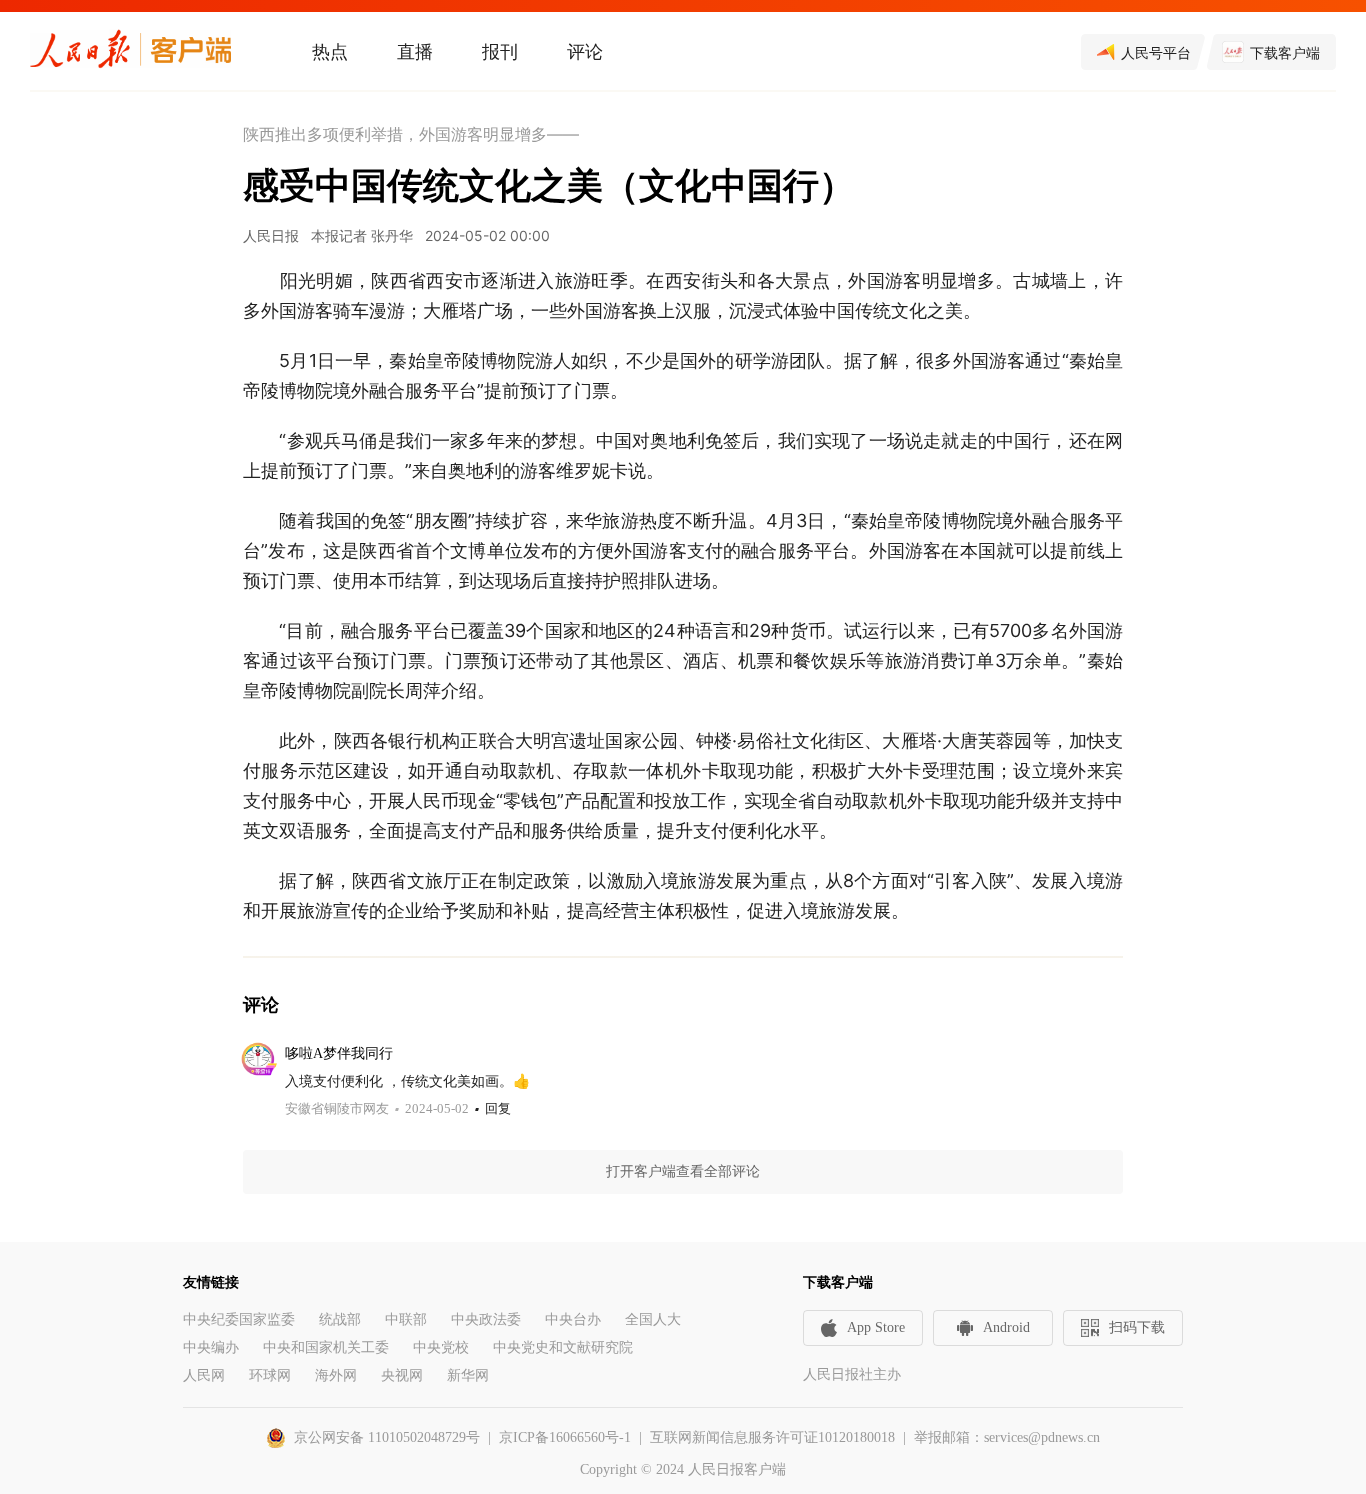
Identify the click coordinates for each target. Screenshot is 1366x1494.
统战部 (340, 1319)
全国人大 (653, 1319)
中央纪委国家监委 (239, 1319)
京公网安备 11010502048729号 (387, 1437)
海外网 (336, 1375)
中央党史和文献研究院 (563, 1347)
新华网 (468, 1375)
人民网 (204, 1375)
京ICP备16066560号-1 (565, 1437)
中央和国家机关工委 (326, 1347)
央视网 (402, 1375)
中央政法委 (486, 1319)
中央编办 (211, 1347)
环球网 (270, 1375)
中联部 (406, 1319)
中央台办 (573, 1319)
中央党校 (441, 1347)
